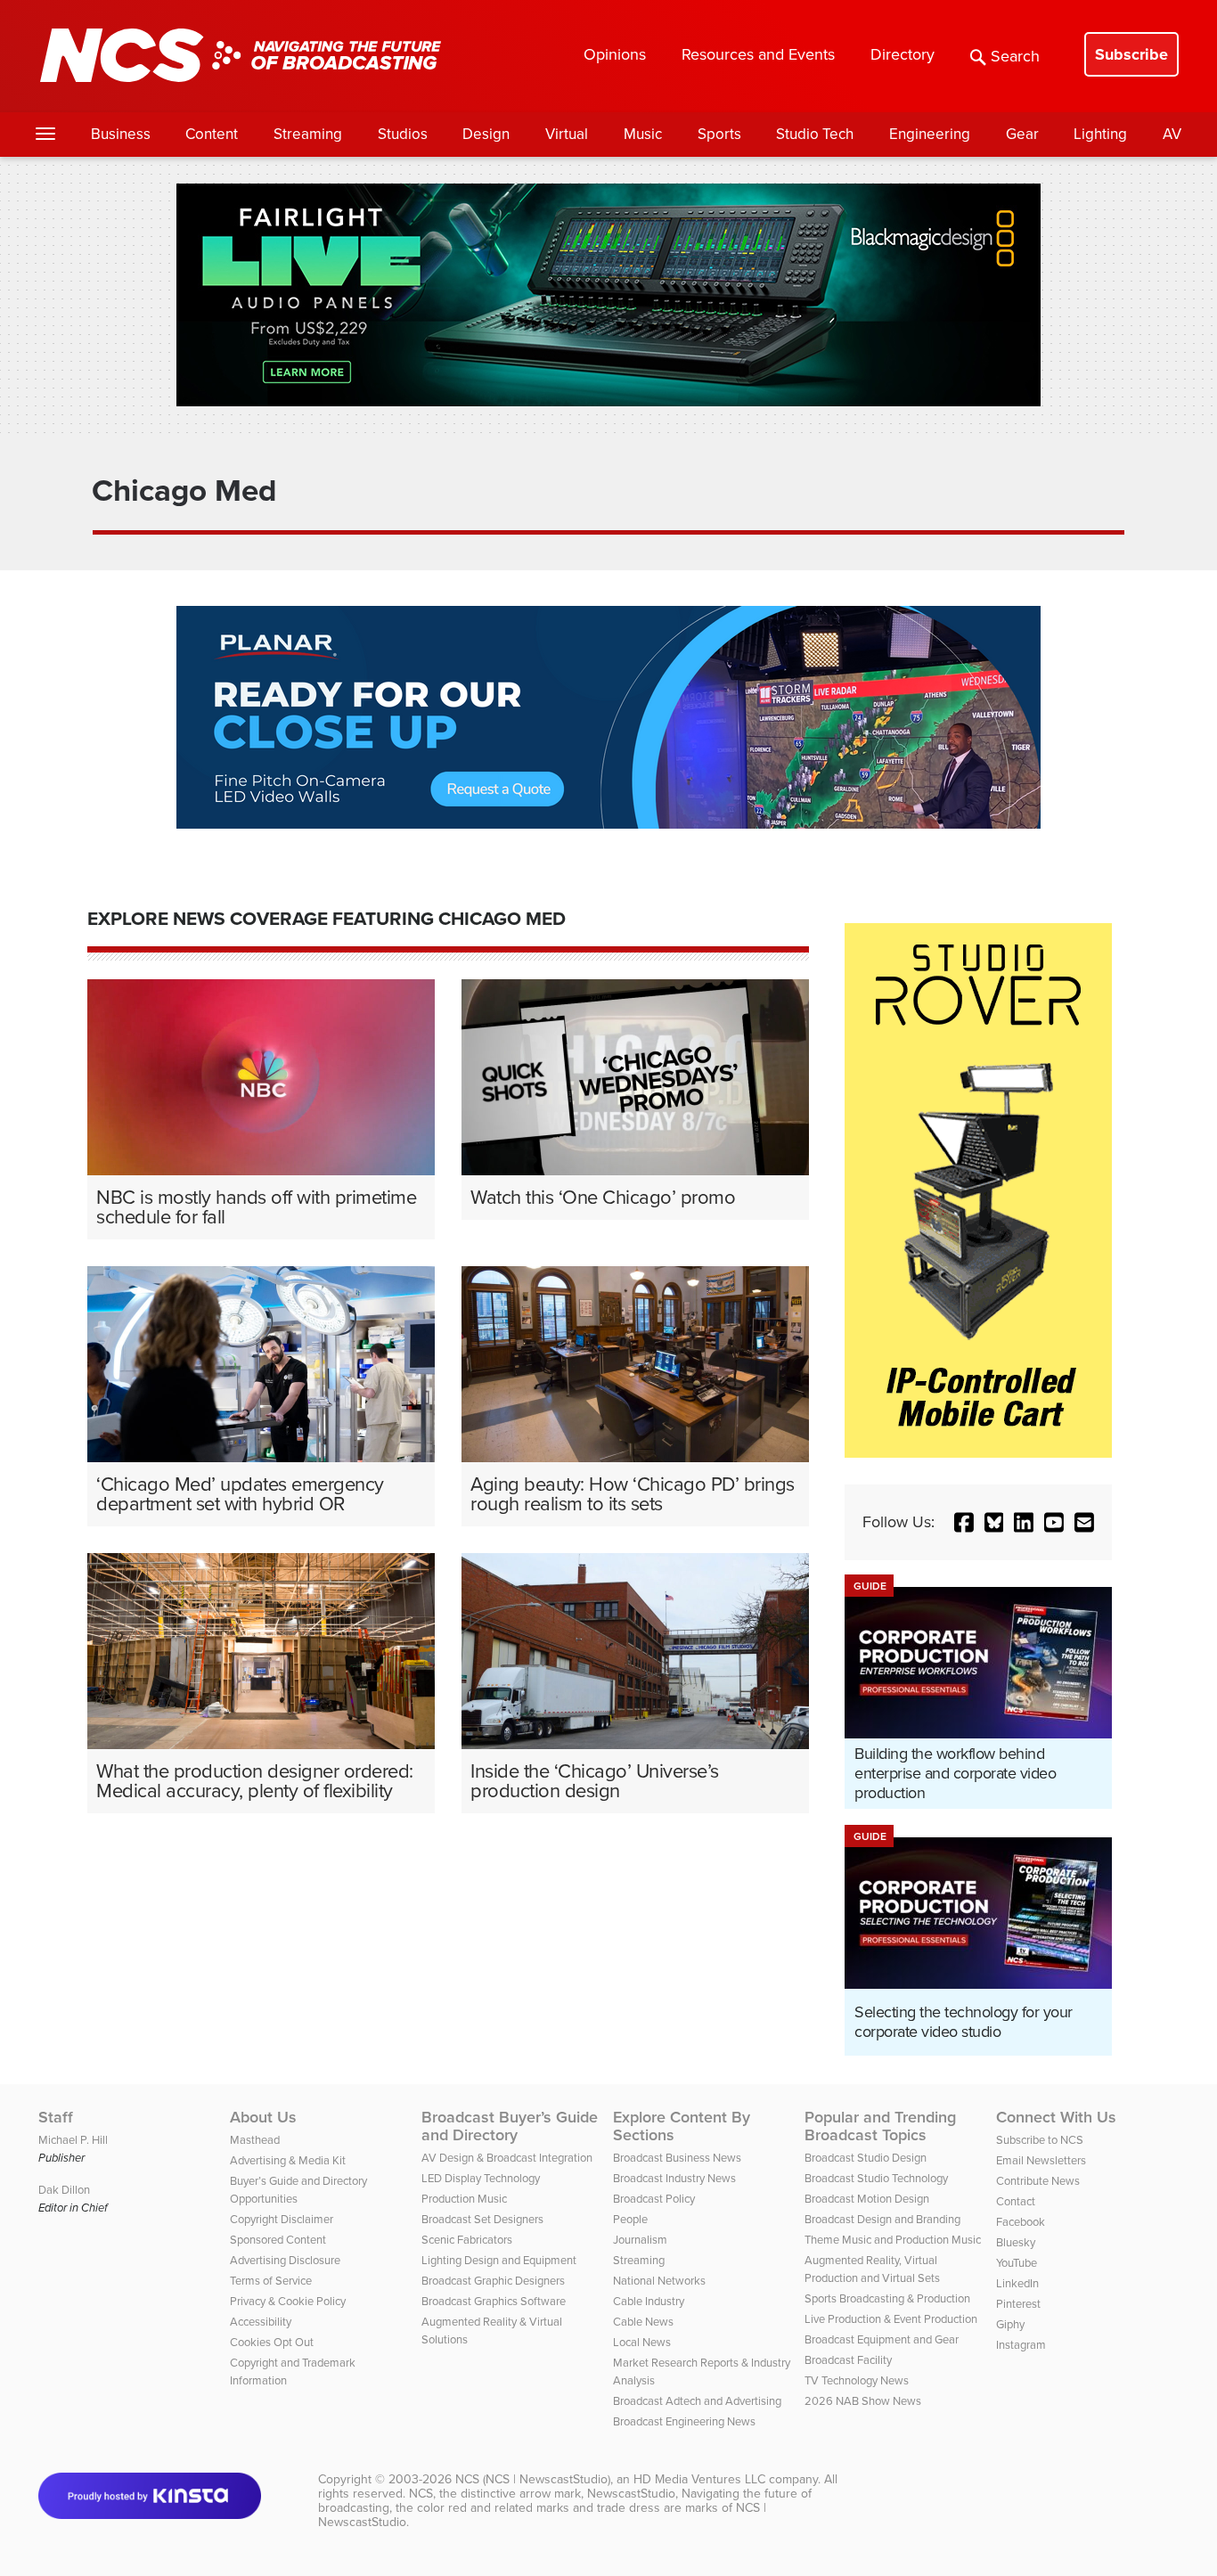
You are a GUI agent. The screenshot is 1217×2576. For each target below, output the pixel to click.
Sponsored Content (278, 2240)
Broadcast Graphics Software (494, 2301)
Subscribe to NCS (1040, 2140)
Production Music (464, 2199)
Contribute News (1038, 2181)
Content (212, 134)
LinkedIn (1017, 2283)
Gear (1022, 134)
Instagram (1021, 2345)
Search (1015, 56)
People (630, 2219)
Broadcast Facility (848, 2360)
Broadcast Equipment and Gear (882, 2339)
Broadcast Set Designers (482, 2219)
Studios (403, 134)
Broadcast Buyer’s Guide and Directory (510, 2126)
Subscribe (1131, 54)
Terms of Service (271, 2281)
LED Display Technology (481, 2178)
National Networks (659, 2281)
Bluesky (1016, 2242)
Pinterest (1018, 2304)
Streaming (308, 134)
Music (643, 134)
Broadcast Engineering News (684, 2421)
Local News (642, 2342)
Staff (56, 2117)
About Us (263, 2117)
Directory (903, 54)
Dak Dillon (64, 2190)
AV (1172, 134)
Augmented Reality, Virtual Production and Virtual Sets (872, 2269)
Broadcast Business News (677, 2158)
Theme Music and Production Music (893, 2240)
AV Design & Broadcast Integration (507, 2158)
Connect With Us (1056, 2117)
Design (486, 134)
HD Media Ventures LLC (699, 2479)
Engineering (930, 134)
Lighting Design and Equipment (499, 2260)
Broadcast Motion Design (867, 2199)
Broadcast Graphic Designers (493, 2281)
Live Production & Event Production (891, 2319)
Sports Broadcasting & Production (887, 2298)
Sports (719, 134)
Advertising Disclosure (285, 2260)
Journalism (640, 2240)
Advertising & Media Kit (288, 2160)
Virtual (567, 134)
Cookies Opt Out (272, 2342)
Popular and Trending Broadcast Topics (880, 2126)
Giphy (1010, 2324)
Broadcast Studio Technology (876, 2178)
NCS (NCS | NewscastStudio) (533, 2479)
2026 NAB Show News (863, 2401)
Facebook (1021, 2222)
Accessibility (261, 2322)
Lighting (1100, 134)
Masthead (255, 2140)
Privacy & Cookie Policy (288, 2301)
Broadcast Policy (654, 2199)
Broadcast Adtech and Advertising (697, 2401)
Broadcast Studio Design (866, 2158)
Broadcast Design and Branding (882, 2219)
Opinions (615, 54)
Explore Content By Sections (682, 2126)
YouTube (1017, 2263)
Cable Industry (649, 2301)
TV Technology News (857, 2380)
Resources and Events (758, 54)
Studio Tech (815, 134)
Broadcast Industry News (674, 2178)
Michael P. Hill (73, 2140)
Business (121, 134)
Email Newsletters (1041, 2160)
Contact (1016, 2201)
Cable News (643, 2322)
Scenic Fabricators (467, 2240)
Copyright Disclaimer (282, 2219)
